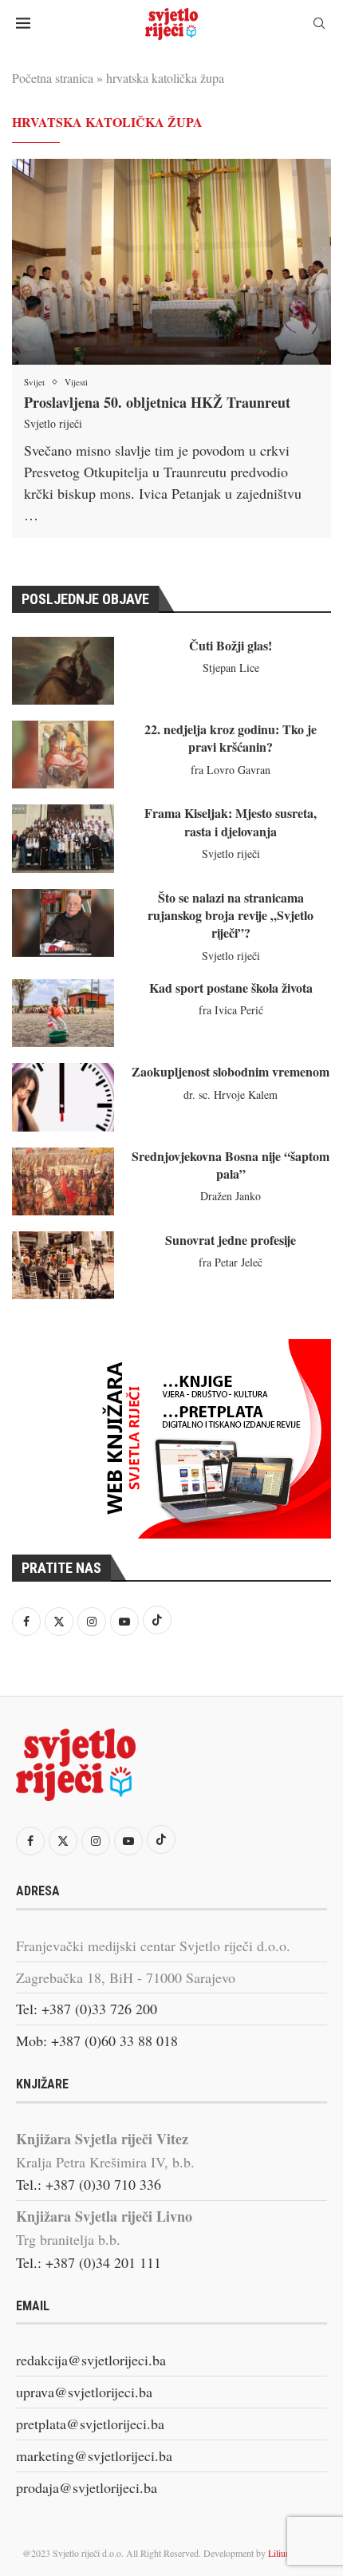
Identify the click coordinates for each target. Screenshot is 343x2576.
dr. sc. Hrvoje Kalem (231, 1094)
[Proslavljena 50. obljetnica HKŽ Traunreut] (171, 262)
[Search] (319, 25)
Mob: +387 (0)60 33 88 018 (97, 2041)
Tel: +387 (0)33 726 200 (87, 2009)
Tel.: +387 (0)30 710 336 (89, 2184)
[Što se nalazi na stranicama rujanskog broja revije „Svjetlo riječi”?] (63, 923)
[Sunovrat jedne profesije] (63, 1265)
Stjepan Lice (231, 668)
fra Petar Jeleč (231, 1262)
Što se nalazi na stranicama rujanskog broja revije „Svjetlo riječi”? (231, 915)
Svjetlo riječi (53, 423)
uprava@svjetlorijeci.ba (84, 2392)
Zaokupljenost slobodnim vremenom (231, 1071)
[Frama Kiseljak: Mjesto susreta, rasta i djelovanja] (63, 838)
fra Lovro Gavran (231, 770)
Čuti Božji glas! (231, 645)
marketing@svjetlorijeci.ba (94, 2455)
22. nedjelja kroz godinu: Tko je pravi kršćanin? (231, 738)
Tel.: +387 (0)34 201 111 (89, 2262)
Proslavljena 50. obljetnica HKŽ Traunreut (157, 402)
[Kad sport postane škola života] (63, 1013)
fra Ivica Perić (231, 1010)
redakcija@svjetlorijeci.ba (91, 2360)
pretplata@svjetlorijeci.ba (90, 2424)
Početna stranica (53, 78)
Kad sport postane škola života (231, 988)
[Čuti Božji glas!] (63, 671)
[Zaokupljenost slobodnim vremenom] (63, 1097)
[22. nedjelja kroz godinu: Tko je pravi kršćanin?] (63, 755)
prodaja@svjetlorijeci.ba (87, 2487)
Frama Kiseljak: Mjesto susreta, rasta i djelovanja (231, 822)
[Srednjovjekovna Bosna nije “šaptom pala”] (63, 1181)
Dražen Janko (231, 1196)
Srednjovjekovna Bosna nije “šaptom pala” (231, 1165)
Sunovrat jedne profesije (231, 1240)
